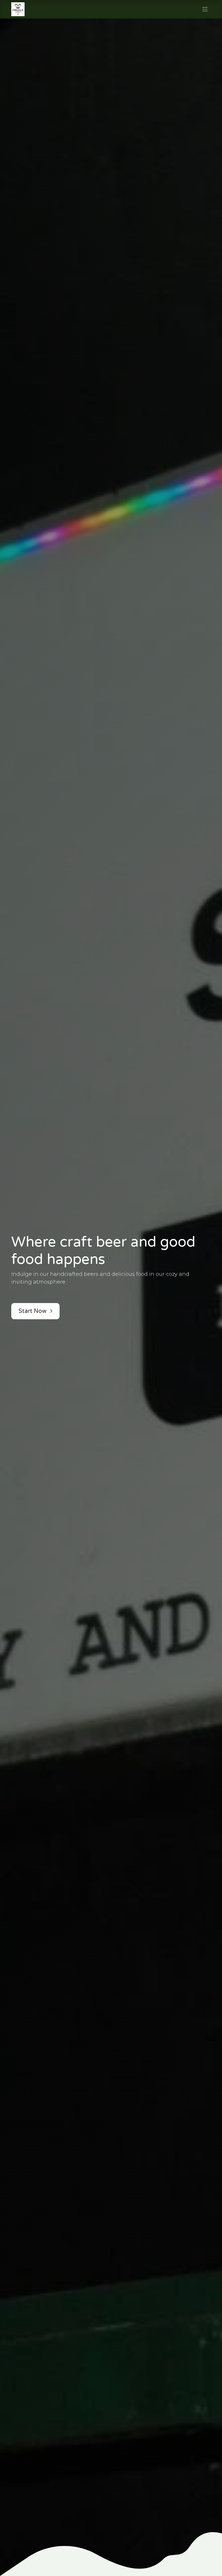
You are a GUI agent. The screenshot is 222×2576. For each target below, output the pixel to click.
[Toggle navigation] (205, 9)
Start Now (33, 1311)
